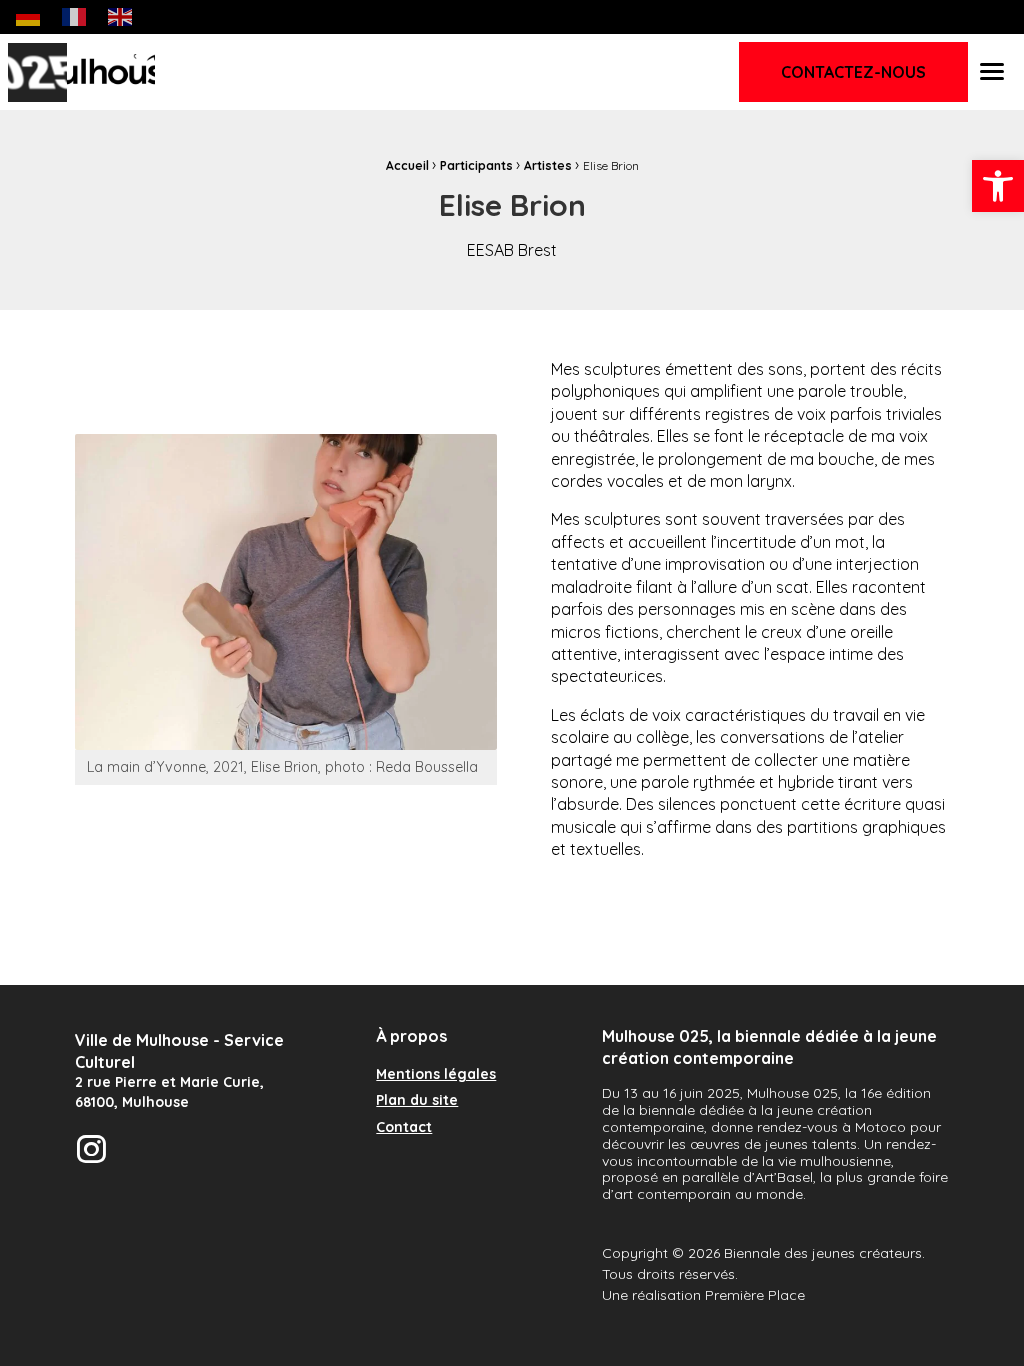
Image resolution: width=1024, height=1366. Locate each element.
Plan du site (417, 1101)
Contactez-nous (853, 72)
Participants (476, 165)
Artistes (548, 165)
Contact (404, 1128)
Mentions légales (436, 1075)
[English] (121, 16)
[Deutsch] (29, 16)
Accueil (407, 165)
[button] (998, 186)
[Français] (75, 16)
